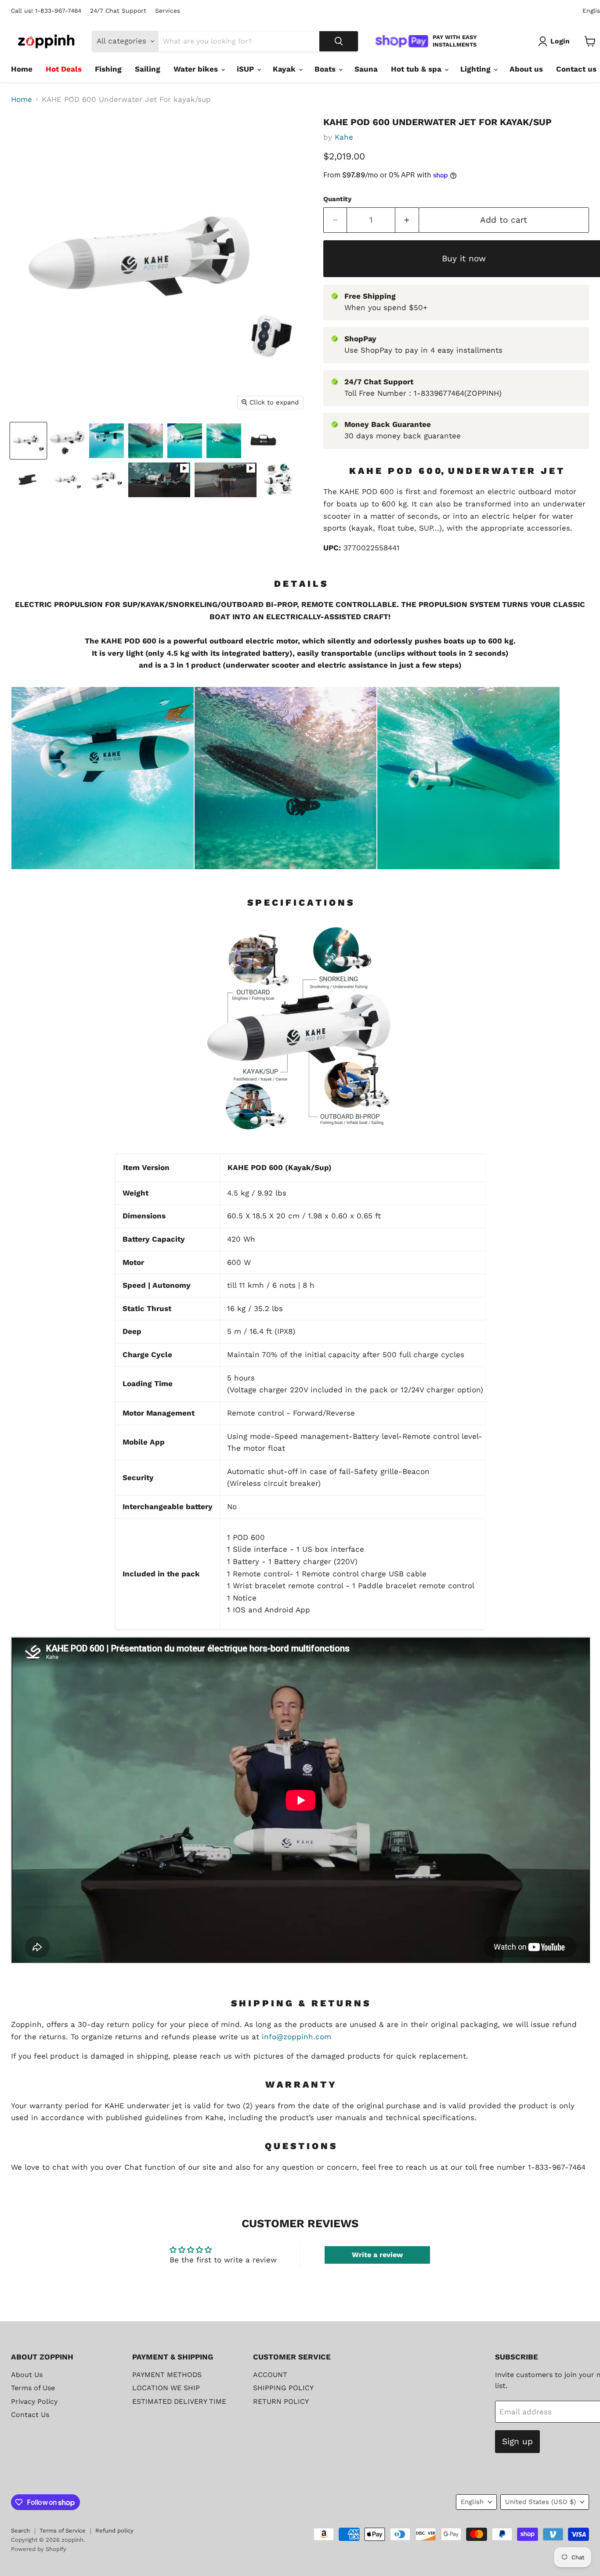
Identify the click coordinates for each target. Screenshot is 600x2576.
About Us (27, 2375)
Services (168, 11)
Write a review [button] (377, 2255)
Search (20, 2531)
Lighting (477, 69)
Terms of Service (63, 2531)
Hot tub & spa (417, 69)
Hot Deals (64, 69)
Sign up (517, 2441)
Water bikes (197, 69)
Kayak (285, 69)
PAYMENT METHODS (167, 2375)
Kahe (344, 137)
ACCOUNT (270, 2375)
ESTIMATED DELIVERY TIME (179, 2401)
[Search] (339, 41)
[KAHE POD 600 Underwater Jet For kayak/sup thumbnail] (28, 441)
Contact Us (30, 2415)
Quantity (337, 199)
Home (22, 69)
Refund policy (114, 2531)
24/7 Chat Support (118, 11)
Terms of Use (33, 2388)
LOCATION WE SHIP (166, 2388)
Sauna (366, 69)
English (472, 2502)
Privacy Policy (34, 2401)
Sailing (148, 69)
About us (526, 69)
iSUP (246, 69)
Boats (326, 69)
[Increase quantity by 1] (407, 220)
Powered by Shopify (39, 2549)
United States (540, 2502)
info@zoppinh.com (296, 2037)
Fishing (108, 69)
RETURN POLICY (281, 2401)
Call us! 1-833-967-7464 (46, 11)
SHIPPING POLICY (283, 2388)
